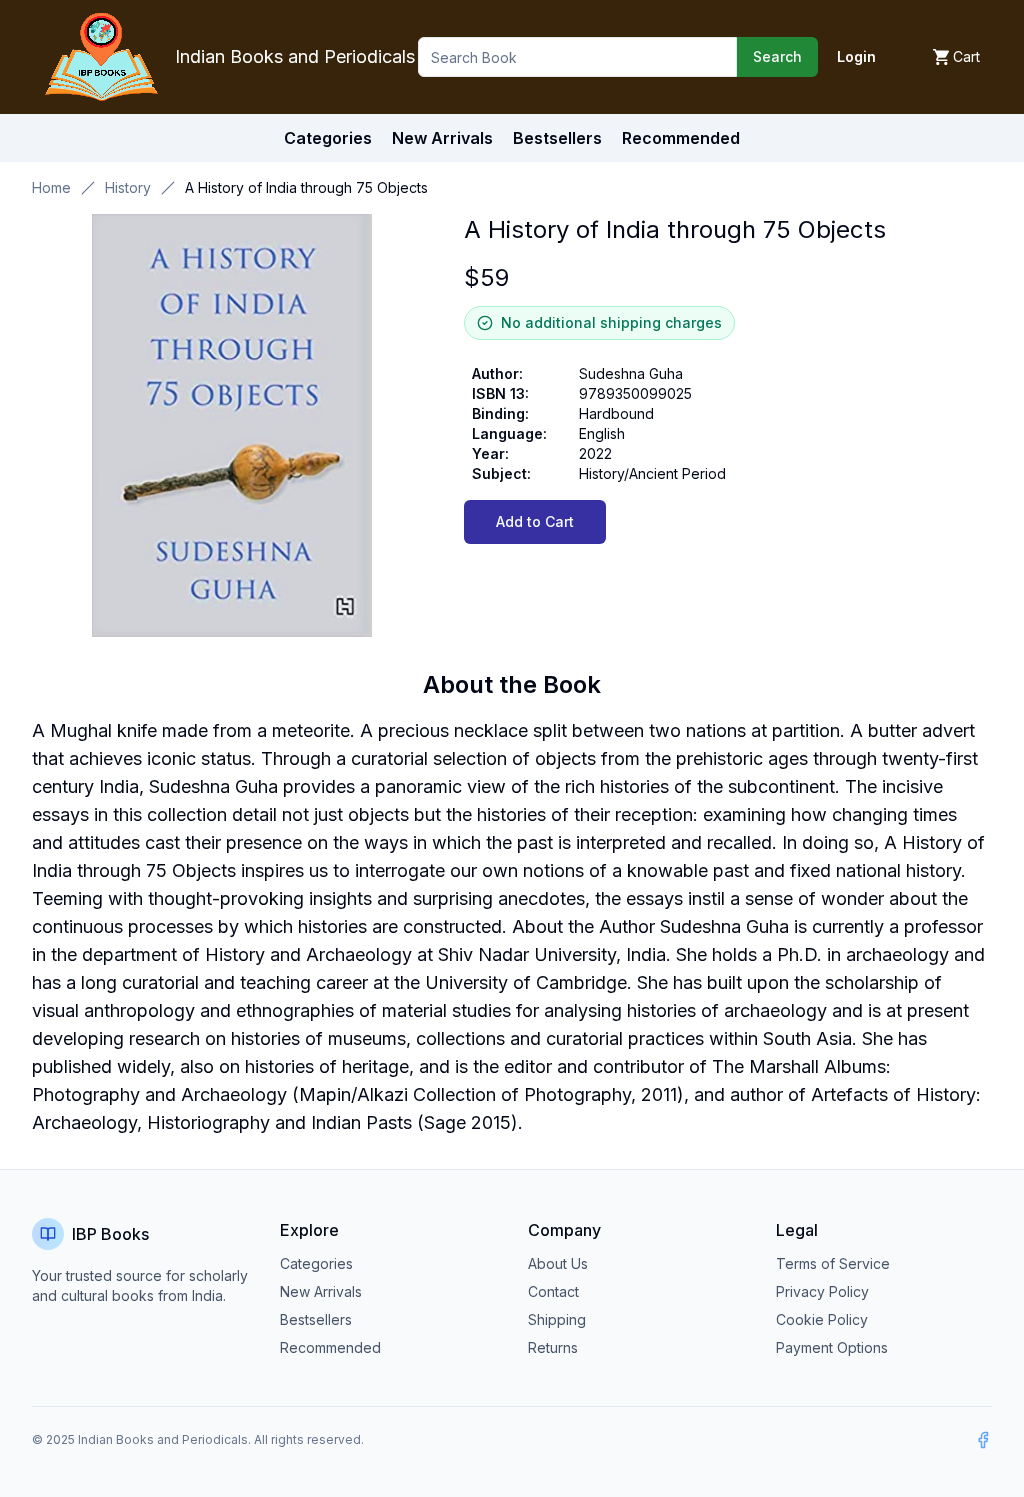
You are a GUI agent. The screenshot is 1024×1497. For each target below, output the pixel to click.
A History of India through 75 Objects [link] (306, 187)
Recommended (330, 1347)
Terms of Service (833, 1263)
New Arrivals (321, 1291)
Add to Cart (535, 521)
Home (51, 187)
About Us (558, 1263)
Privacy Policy (822, 1291)
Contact (553, 1291)
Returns (553, 1347)
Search (777, 56)
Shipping (557, 1319)
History (128, 187)
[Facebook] (983, 1440)
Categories (328, 138)
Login (856, 56)
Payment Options (832, 1347)
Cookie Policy (822, 1319)
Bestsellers (316, 1319)
